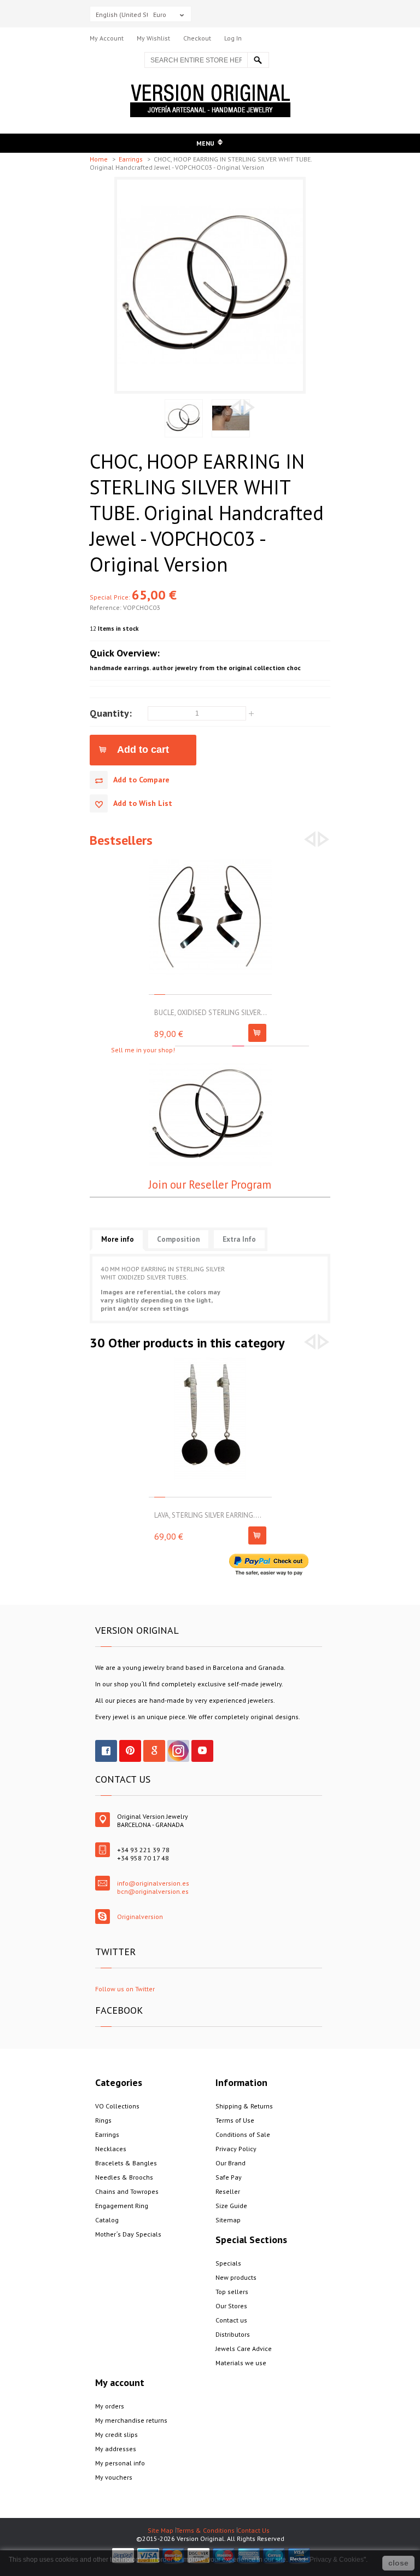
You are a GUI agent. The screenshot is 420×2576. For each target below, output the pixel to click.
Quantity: (111, 713)
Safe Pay (229, 2177)
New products (236, 2277)
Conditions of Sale (243, 2134)
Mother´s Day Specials (128, 2234)
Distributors (233, 2334)
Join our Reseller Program (210, 1185)
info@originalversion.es (153, 1883)
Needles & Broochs (124, 2177)
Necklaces (111, 2149)
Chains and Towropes (127, 2191)
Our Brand (231, 2163)
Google (154, 1751)
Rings (103, 2120)
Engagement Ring (122, 2206)
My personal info (120, 2463)
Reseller (228, 2191)
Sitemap (228, 2220)
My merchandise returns (131, 2420)
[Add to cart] (257, 1033)
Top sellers (232, 2292)
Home (100, 159)
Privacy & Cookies (337, 2560)
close (398, 2563)
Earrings (132, 159)
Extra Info (239, 1239)
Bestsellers (121, 840)
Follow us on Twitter (125, 1989)
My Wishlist (153, 38)
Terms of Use (235, 2120)
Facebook (106, 1751)
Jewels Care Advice (244, 2349)
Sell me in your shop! (143, 1050)
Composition (178, 1239)
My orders (110, 2406)
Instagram (178, 1751)
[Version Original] (210, 88)
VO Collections (117, 2106)
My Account (107, 38)
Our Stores (231, 2306)
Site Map (161, 2530)
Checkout (197, 38)
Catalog (107, 2220)
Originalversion (140, 1917)
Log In (233, 38)
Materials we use (241, 2363)
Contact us (231, 2320)
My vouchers (114, 2477)
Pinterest (130, 1751)
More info (118, 1239)
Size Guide (231, 2206)
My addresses (116, 2449)
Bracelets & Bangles (126, 2163)
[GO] (258, 60)
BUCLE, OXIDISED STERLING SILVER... (211, 1013)
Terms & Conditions (205, 2530)
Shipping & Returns (244, 2106)
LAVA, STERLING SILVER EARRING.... (208, 1515)
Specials (228, 2263)
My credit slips (116, 2434)
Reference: (106, 607)
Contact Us (253, 2530)
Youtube (202, 1751)
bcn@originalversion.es (153, 1891)
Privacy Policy (236, 2149)
